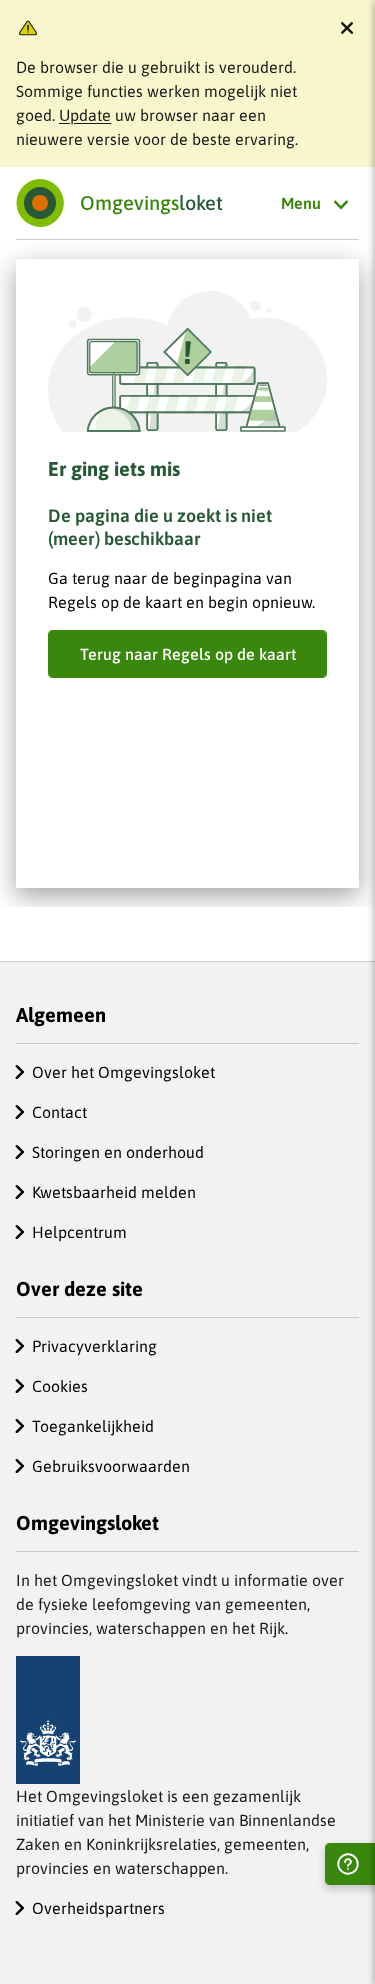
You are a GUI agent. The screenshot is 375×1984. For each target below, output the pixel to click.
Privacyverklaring (94, 1346)
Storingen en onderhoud (118, 1152)
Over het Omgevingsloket (123, 1072)
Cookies (60, 1386)
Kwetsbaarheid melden (114, 1192)
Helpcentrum (79, 1232)
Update (85, 115)
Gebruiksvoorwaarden (111, 1466)
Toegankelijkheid (93, 1426)
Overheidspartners (98, 1908)
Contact (59, 1112)
